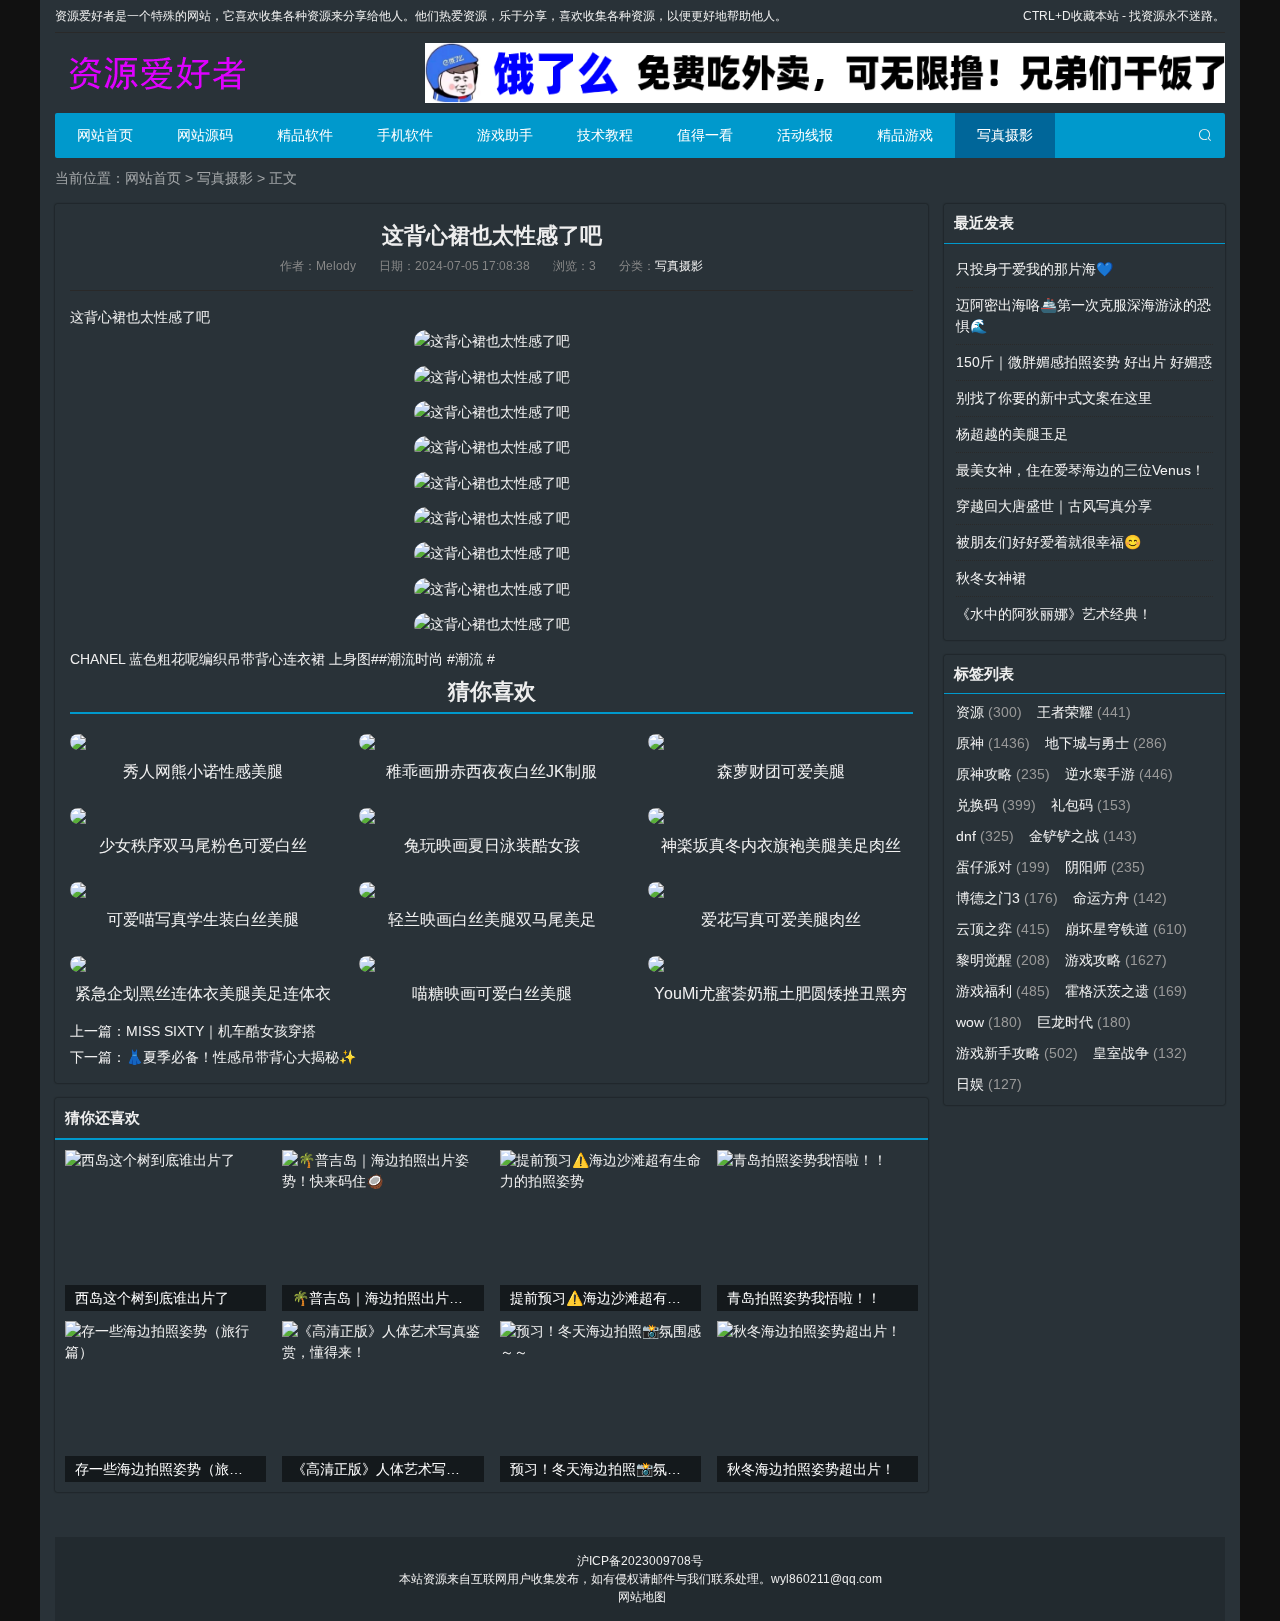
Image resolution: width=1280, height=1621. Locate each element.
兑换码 (996, 805)
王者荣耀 (1084, 712)
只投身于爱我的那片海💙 (1034, 269)
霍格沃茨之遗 (1126, 991)
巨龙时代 (1084, 1022)
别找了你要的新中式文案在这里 (1054, 398)
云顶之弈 (1003, 929)
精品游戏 (905, 135)
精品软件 (305, 135)
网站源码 (205, 135)
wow (989, 1022)
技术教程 (605, 135)
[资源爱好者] (155, 73)
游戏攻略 (1116, 960)
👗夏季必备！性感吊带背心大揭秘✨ (241, 1057)
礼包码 (1091, 805)
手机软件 (405, 135)
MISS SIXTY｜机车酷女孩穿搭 (221, 1031)
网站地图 (642, 1597)
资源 (989, 712)
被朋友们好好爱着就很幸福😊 (1048, 542)
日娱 (989, 1084)
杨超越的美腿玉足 (1012, 434)
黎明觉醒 (1003, 960)
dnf (985, 836)
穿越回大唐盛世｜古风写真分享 (1054, 506)
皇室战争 (1140, 1053)
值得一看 (705, 135)
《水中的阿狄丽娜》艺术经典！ (1054, 614)
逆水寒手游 (1119, 774)
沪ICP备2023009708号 (640, 1561)
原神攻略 (1003, 774)
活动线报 (805, 135)
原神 (993, 743)
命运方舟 (1120, 898)
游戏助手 (505, 135)
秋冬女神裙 (991, 578)
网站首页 (105, 135)
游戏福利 (1003, 991)
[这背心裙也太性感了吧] (492, 341)
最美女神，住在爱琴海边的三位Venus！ (1080, 470)
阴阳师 (1105, 867)
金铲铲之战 (1083, 836)
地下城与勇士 (1106, 743)
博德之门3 (1007, 898)
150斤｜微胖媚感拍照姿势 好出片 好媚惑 (1084, 362)
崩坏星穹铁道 (1126, 929)
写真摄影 (1005, 135)
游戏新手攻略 (1017, 1053)
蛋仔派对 (1003, 867)
